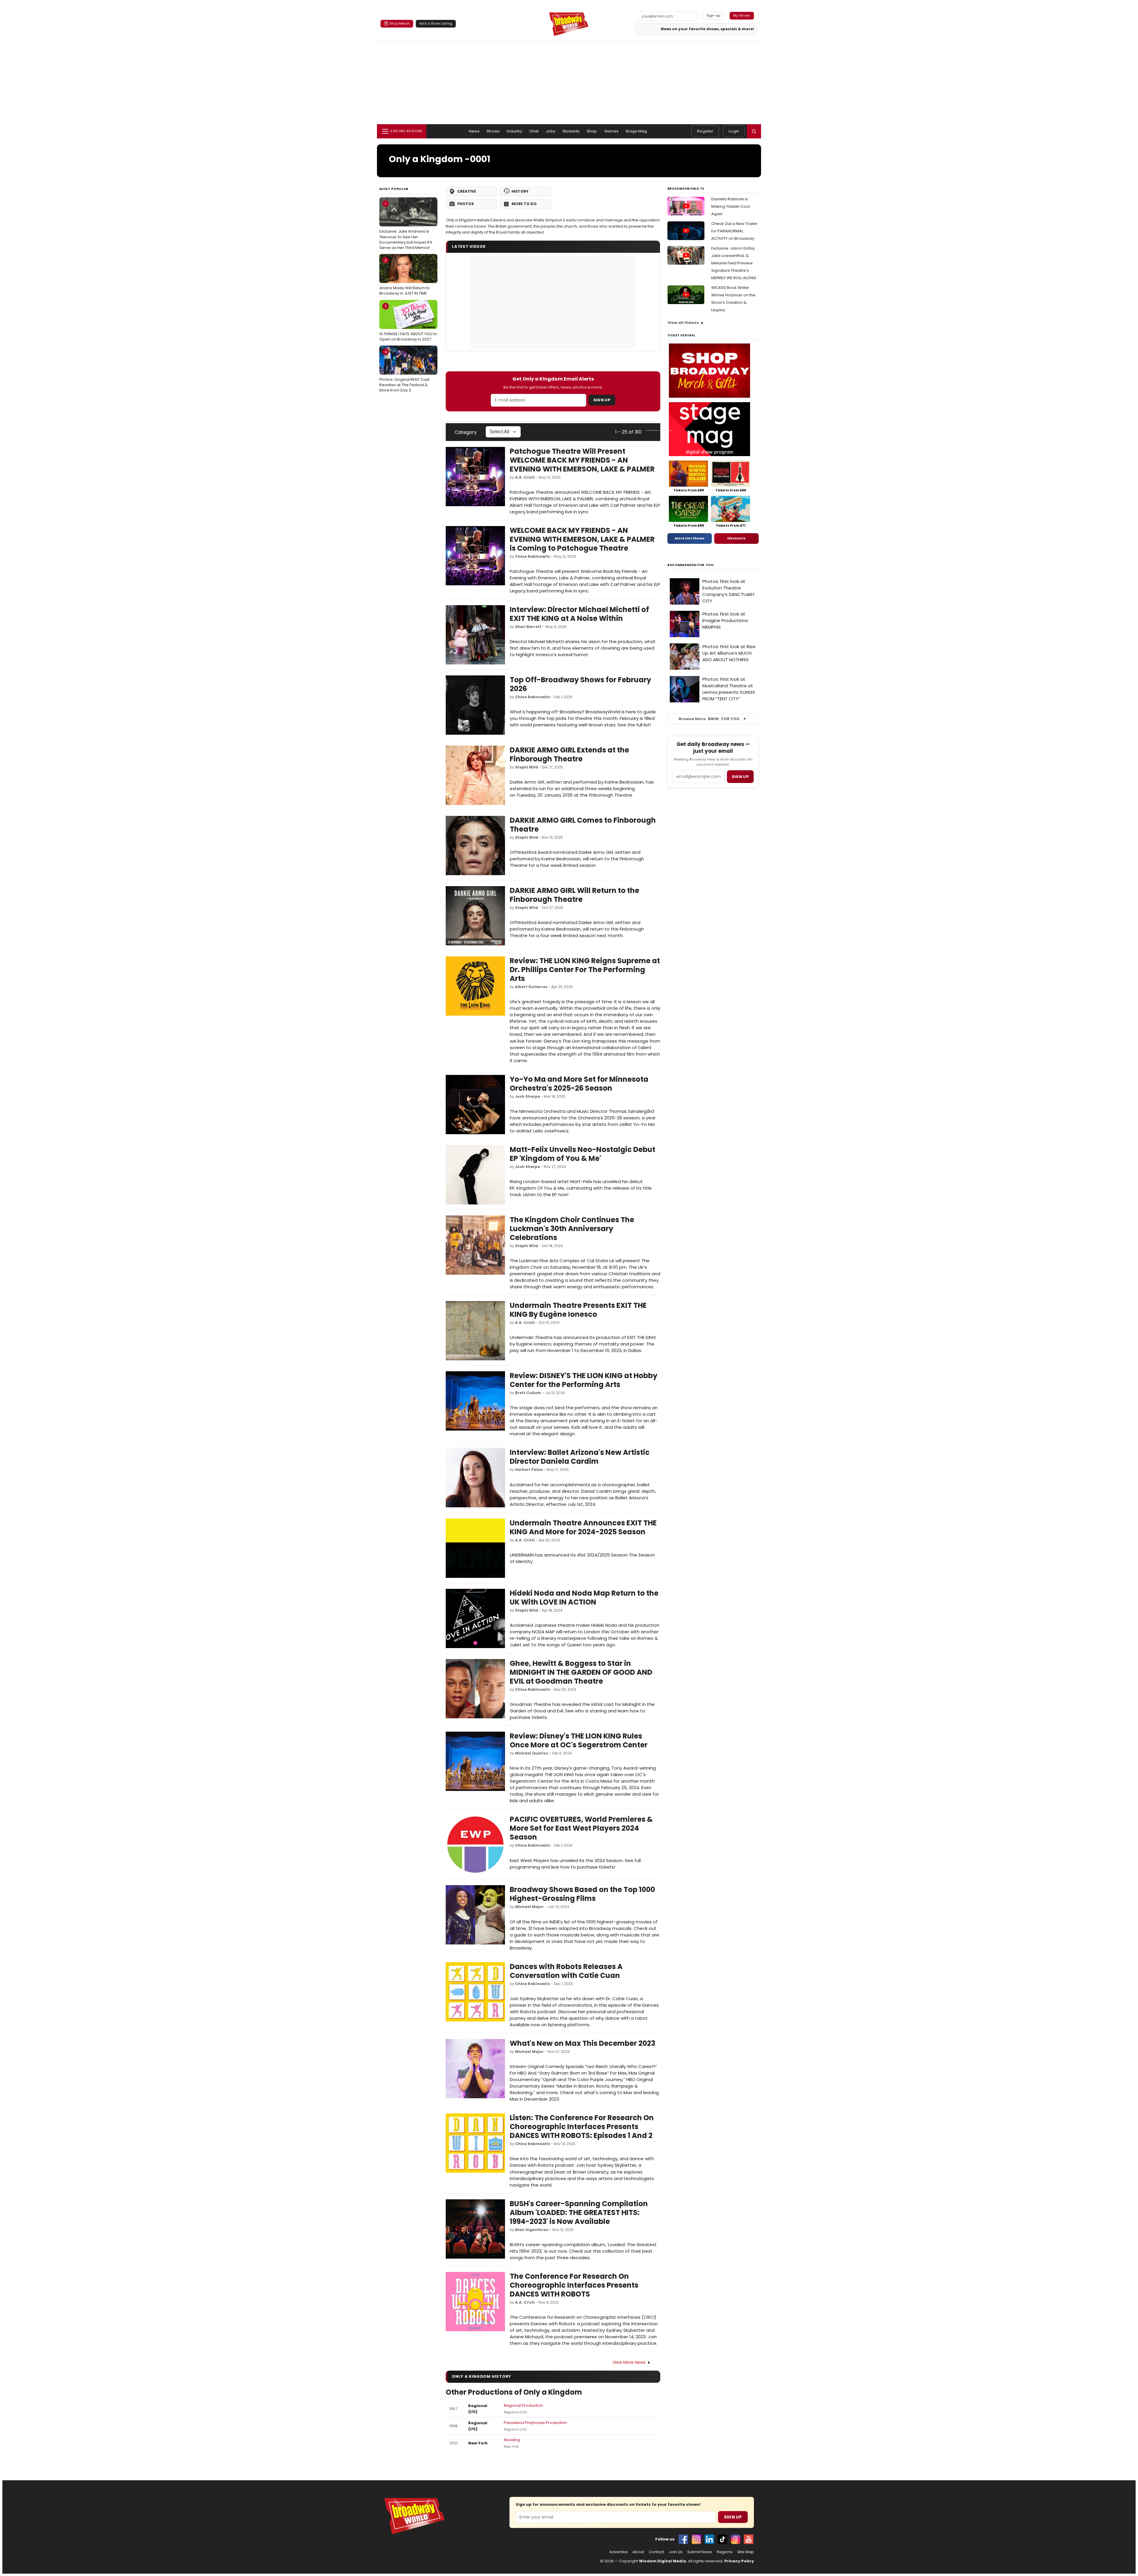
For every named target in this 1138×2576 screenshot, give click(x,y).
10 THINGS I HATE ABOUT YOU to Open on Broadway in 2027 (408, 322)
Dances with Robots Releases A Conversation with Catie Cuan (566, 1971)
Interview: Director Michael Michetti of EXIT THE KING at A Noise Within (579, 614)
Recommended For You (691, 565)
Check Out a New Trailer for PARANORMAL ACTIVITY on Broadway (734, 231)
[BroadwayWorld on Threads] (736, 2539)
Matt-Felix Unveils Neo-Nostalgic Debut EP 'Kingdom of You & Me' (582, 1154)
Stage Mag (636, 131)
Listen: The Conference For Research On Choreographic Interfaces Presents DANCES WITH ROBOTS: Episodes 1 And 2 (582, 2127)
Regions (725, 2552)
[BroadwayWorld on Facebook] (683, 2539)
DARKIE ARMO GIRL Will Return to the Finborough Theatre (574, 895)
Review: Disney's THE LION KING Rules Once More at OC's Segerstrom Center (579, 1740)
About (638, 2552)
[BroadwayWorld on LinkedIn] (709, 2539)
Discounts (736, 538)
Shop (592, 131)
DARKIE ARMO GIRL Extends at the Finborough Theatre (569, 754)
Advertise (618, 2552)
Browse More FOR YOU (709, 719)
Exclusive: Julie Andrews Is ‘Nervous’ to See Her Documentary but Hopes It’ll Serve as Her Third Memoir (406, 226)
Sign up (740, 777)
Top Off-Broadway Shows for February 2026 (580, 684)
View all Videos (683, 323)
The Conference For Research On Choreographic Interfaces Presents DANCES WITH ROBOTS (574, 2285)
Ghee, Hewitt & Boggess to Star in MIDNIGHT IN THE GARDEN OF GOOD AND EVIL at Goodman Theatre (581, 1672)
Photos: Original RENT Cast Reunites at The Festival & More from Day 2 (404, 371)
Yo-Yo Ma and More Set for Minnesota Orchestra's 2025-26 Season (579, 1084)
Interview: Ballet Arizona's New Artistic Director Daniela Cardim (580, 1457)
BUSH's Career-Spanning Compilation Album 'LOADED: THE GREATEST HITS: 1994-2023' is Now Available (579, 2213)
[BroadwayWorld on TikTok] (723, 2539)
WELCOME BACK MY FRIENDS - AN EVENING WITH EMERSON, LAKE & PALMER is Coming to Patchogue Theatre (582, 539)
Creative (467, 191)
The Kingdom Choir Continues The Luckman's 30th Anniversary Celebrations (572, 1229)
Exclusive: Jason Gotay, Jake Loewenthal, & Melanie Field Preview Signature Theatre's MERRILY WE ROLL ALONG (734, 263)
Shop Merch (399, 23)
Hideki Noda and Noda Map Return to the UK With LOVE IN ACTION (584, 1598)
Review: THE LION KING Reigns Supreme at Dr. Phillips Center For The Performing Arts (585, 970)
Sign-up (713, 15)
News (474, 131)
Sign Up (602, 400)
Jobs (551, 131)
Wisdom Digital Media (662, 2561)
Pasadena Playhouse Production (535, 2423)
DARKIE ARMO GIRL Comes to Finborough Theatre (583, 825)
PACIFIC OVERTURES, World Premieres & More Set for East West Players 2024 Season (581, 1828)
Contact (656, 2552)
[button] (754, 131)
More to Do (524, 204)
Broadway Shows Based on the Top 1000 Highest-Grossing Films (582, 1894)
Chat (534, 131)
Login (734, 131)
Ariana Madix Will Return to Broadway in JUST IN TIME (405, 277)
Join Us (676, 2552)
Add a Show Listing (436, 23)
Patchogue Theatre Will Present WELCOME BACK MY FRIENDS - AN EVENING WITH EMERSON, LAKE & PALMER (582, 460)
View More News (629, 2362)
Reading (512, 2440)
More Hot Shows (690, 538)
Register (705, 131)
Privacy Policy (739, 2561)
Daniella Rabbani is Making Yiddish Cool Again (731, 206)
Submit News (700, 2552)
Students (571, 131)
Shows (493, 131)
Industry (514, 131)
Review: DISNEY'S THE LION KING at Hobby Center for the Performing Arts (584, 1380)
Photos (466, 204)
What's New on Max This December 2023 (582, 2043)
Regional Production (523, 2405)
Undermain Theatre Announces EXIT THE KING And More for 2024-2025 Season (583, 1527)
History (520, 191)
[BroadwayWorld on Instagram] (696, 2539)
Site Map (746, 2552)
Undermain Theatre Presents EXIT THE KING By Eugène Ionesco (578, 1310)
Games (612, 131)
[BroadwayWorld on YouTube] (749, 2539)
